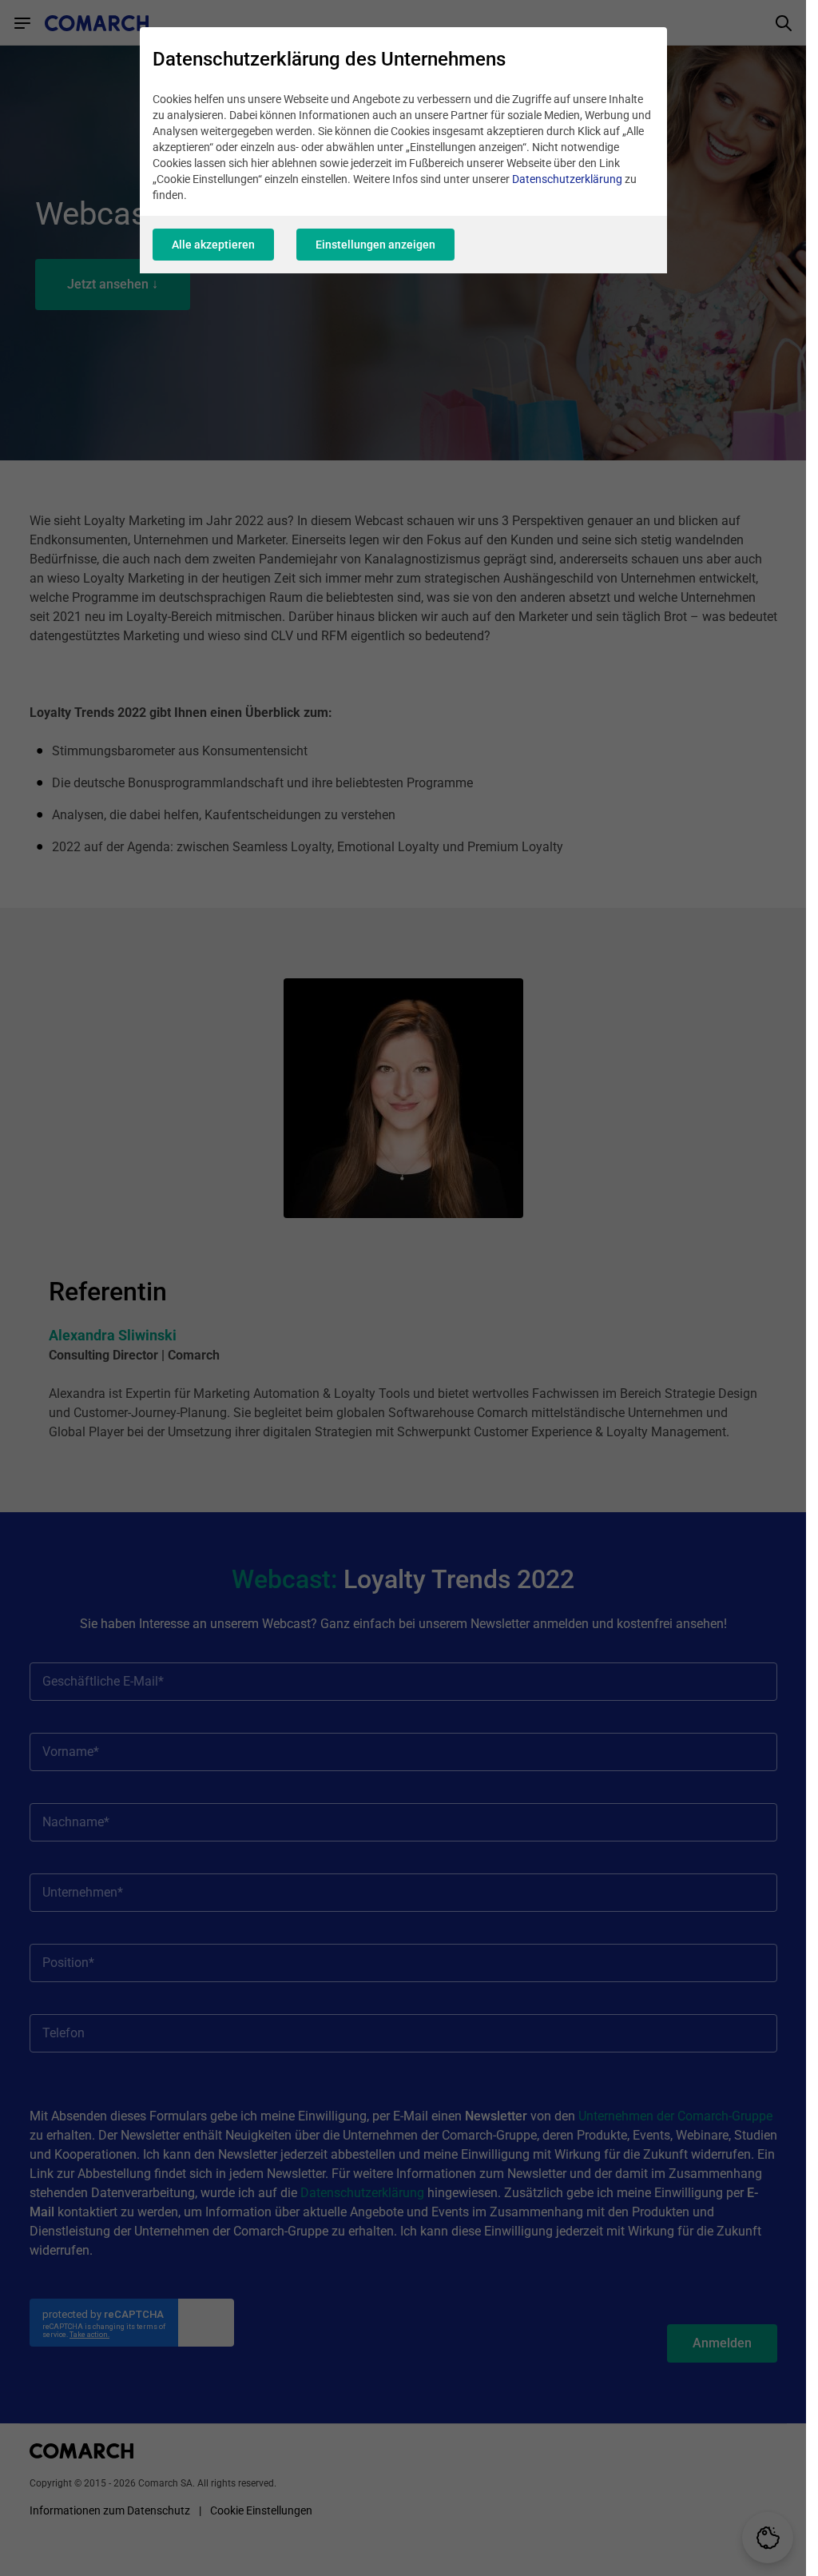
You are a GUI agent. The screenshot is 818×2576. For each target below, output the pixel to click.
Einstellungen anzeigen (375, 245)
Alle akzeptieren (213, 245)
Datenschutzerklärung (567, 179)
